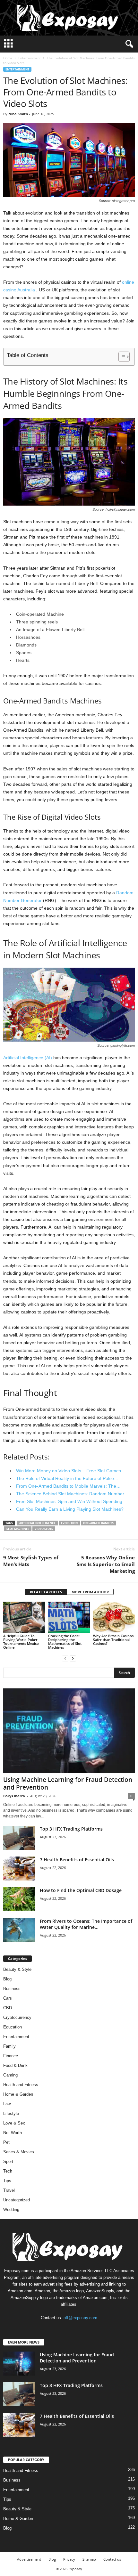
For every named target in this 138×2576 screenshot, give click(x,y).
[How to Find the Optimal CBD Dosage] (19, 1899)
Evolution (69, 1523)
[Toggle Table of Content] (121, 357)
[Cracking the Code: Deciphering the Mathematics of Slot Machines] (69, 1617)
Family (9, 2046)
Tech (8, 2171)
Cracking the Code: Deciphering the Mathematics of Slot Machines (65, 1641)
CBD (8, 2008)
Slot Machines (18, 1529)
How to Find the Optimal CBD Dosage (81, 1890)
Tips (7, 2181)
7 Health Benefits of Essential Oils (77, 1860)
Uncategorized (17, 2200)
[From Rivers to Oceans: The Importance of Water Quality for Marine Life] (19, 1930)
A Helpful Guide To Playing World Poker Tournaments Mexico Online (21, 1641)
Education (13, 2027)
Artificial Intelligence (37, 1523)
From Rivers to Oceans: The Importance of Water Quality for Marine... (86, 1924)
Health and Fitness (21, 2085)
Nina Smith (18, 114)
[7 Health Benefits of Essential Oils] (19, 1869)
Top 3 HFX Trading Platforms (71, 1829)
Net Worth (13, 2133)
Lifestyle (11, 2113)
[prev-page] (65, 1658)
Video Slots (44, 1529)
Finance (11, 2056)
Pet (6, 2142)
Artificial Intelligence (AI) (28, 1058)
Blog (7, 1979)
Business (12, 1989)
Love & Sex (14, 2123)
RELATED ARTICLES (46, 1592)
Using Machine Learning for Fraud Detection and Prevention (68, 1784)
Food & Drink (15, 2065)
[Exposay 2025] (69, 18)
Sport (8, 2162)
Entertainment (30, 58)
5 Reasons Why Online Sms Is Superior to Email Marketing (106, 1564)
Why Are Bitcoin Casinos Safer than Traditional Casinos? (113, 1640)
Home (8, 58)
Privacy (69, 2559)
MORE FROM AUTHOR (90, 1592)
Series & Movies (19, 2152)
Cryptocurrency (17, 2017)
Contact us (112, 2559)
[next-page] (73, 1658)
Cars (8, 1998)
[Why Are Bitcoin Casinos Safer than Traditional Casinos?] (114, 1617)
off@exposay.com (80, 2318)
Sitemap (89, 2559)
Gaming (10, 2075)
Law (7, 2104)
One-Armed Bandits (98, 1523)
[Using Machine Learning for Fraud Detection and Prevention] (69, 1731)
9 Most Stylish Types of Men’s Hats (31, 1561)
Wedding (11, 2210)
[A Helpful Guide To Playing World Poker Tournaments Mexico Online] (24, 1617)
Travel (9, 2190)
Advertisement (29, 2559)
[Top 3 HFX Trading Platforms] (19, 1838)
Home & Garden (18, 2094)
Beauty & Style (17, 1969)
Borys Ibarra (14, 1796)
